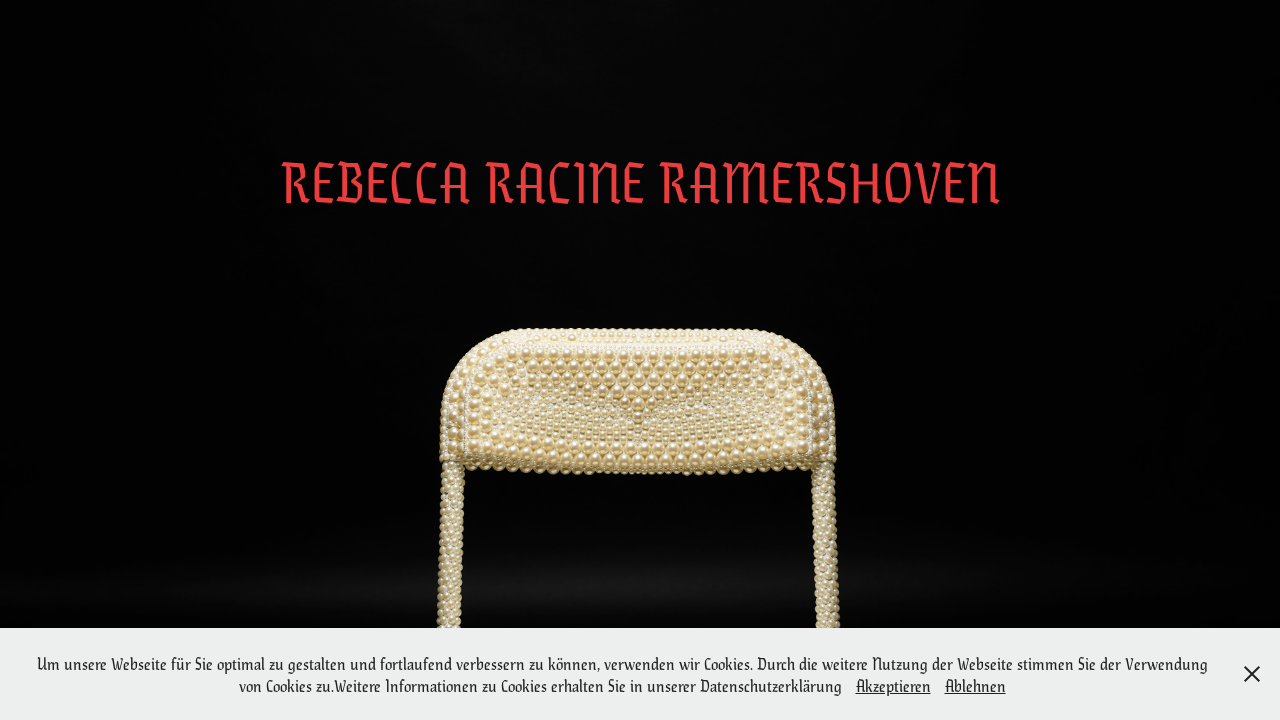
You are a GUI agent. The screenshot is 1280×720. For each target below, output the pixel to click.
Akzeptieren (893, 685)
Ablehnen (975, 685)
